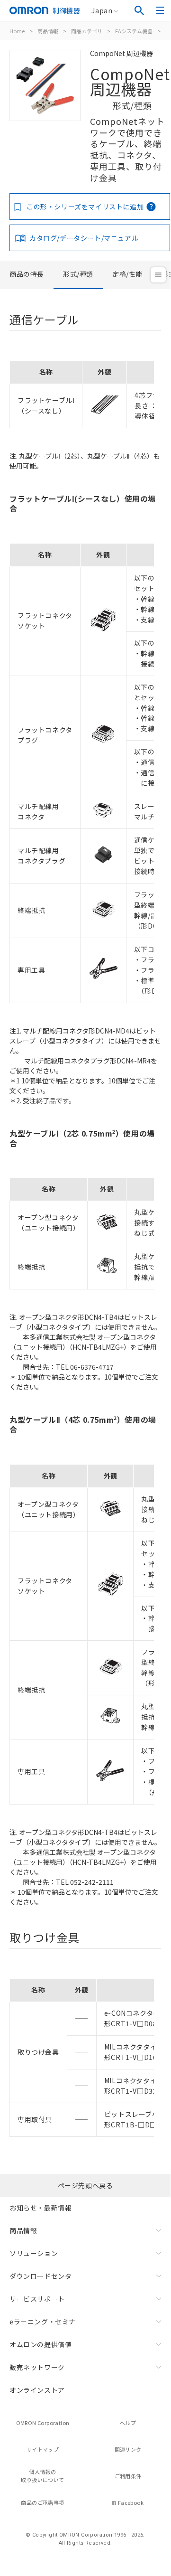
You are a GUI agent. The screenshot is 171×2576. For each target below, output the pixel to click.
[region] (85, 391)
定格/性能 (127, 274)
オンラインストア (37, 2390)
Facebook (131, 2502)
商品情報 (48, 31)
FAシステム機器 (134, 31)
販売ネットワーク (37, 2367)
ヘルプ (128, 2423)
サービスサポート (37, 2299)
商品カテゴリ (87, 31)
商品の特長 (27, 274)
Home (17, 31)
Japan (102, 10)
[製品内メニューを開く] (158, 275)
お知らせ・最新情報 (40, 2208)
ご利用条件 (128, 2476)
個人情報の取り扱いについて (42, 2476)
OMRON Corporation (43, 2423)
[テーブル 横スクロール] (82, 357)
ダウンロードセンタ (40, 2276)
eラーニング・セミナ (43, 2322)
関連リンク (128, 2449)
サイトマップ (43, 2449)
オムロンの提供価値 (40, 2344)
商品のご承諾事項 (42, 2502)
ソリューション (34, 2253)
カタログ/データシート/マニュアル (84, 238)
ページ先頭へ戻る (85, 2185)
